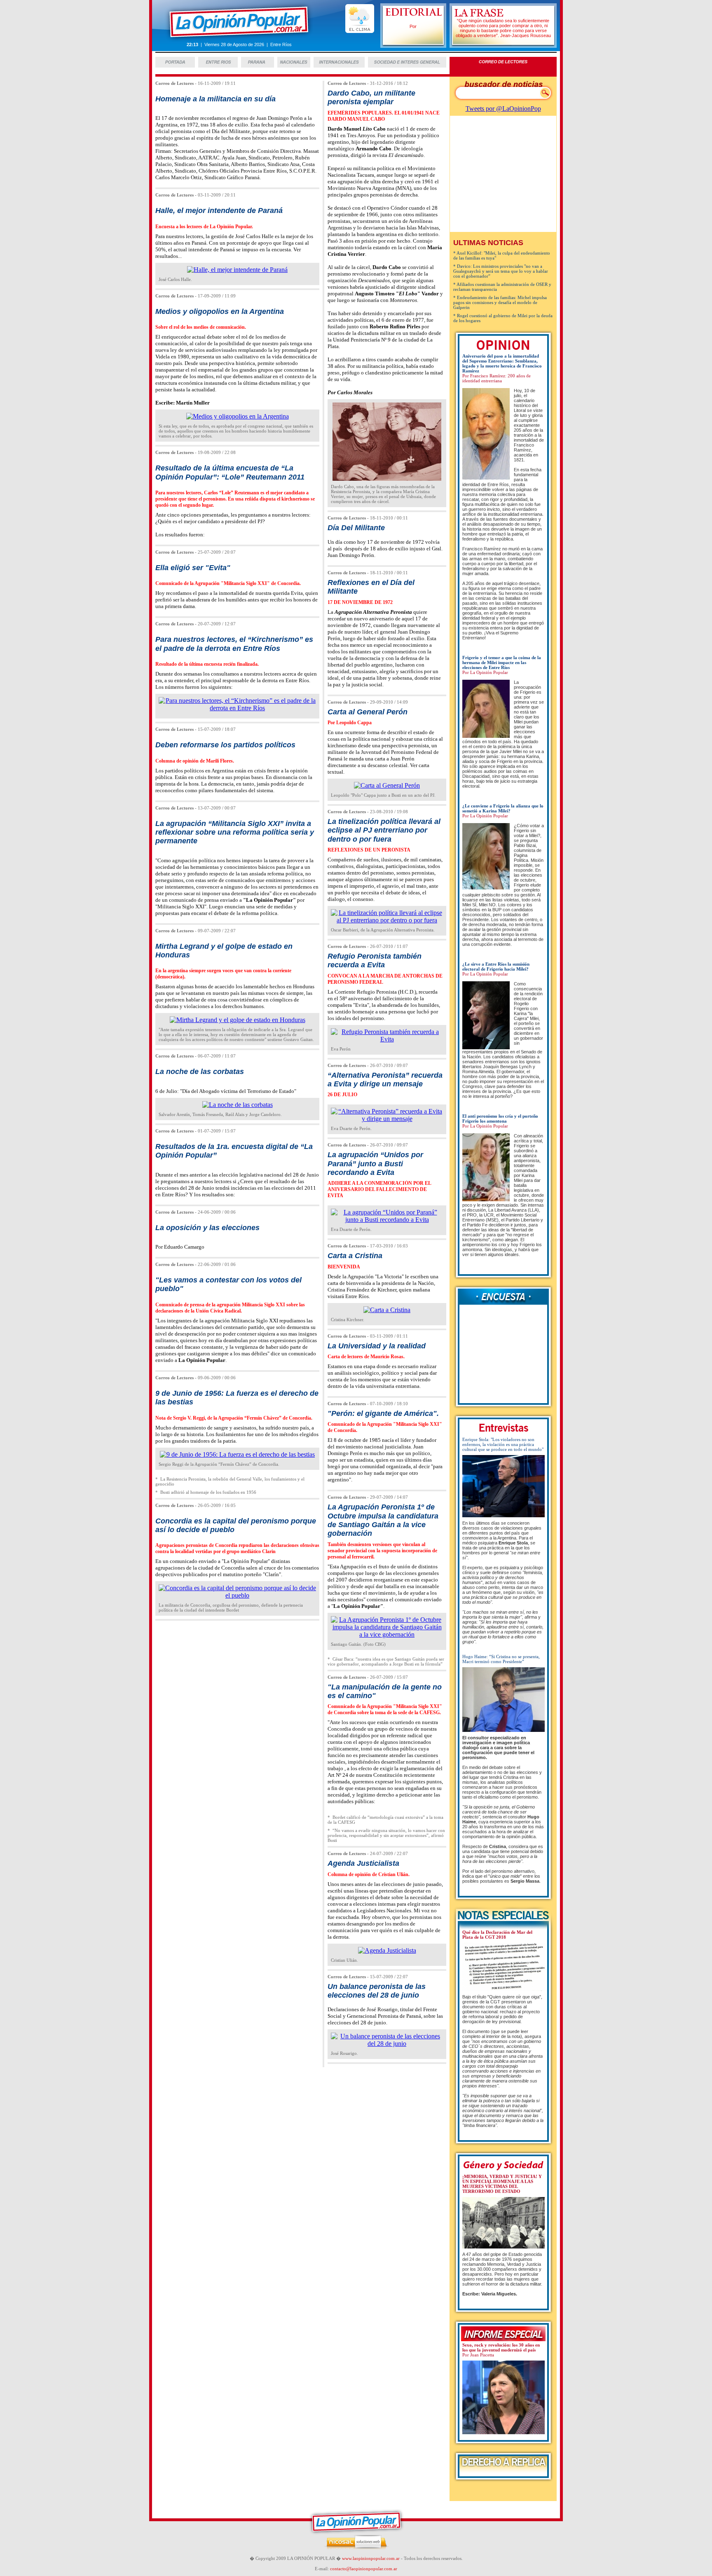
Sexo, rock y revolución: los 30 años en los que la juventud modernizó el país (501, 2347)
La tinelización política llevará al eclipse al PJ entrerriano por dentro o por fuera (384, 830)
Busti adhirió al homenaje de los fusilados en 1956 (208, 1492)
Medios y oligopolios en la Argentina (220, 311)
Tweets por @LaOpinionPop (503, 109)
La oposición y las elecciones (207, 1228)
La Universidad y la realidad (377, 1346)
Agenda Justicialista (363, 1863)
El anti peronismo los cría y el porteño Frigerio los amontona (500, 1118)
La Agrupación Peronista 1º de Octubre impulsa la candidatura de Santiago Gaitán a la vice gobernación (383, 1520)
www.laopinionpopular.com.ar (371, 2558)
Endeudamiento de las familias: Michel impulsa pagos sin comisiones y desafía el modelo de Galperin (500, 302)
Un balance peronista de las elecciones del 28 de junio (377, 1991)
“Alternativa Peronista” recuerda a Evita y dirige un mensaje (385, 1080)
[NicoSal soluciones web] (356, 2548)
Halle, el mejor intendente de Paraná (219, 211)
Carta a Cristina (355, 1256)
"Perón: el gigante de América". (383, 1413)
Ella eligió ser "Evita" (193, 568)
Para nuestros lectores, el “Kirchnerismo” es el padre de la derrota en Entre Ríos (234, 644)
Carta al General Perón (368, 712)
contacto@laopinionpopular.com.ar (364, 2569)
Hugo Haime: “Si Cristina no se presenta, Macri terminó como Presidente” (501, 1659)
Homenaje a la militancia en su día (215, 99)
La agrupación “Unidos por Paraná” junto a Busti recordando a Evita (375, 1164)
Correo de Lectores (174, 83)
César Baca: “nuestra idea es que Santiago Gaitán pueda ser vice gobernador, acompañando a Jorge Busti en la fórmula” (386, 1661)
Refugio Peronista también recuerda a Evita (375, 960)
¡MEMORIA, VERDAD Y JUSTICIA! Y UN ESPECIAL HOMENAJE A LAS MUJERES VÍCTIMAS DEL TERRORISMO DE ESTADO (502, 2184)
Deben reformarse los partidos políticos (225, 745)
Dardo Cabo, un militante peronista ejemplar (371, 97)
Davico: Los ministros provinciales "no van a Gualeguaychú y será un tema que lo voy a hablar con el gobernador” (501, 271)
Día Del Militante (356, 528)
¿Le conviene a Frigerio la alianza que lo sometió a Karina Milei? (503, 808)
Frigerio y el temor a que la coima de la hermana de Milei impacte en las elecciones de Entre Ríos (502, 662)
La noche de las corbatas (200, 1072)
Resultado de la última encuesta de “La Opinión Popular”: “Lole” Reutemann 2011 (230, 472)
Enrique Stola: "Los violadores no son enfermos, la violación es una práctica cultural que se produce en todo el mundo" (503, 1444)
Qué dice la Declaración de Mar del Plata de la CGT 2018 (497, 1935)
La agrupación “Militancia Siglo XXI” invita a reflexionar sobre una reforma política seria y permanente (235, 832)
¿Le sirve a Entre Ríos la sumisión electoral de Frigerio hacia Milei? (496, 966)
